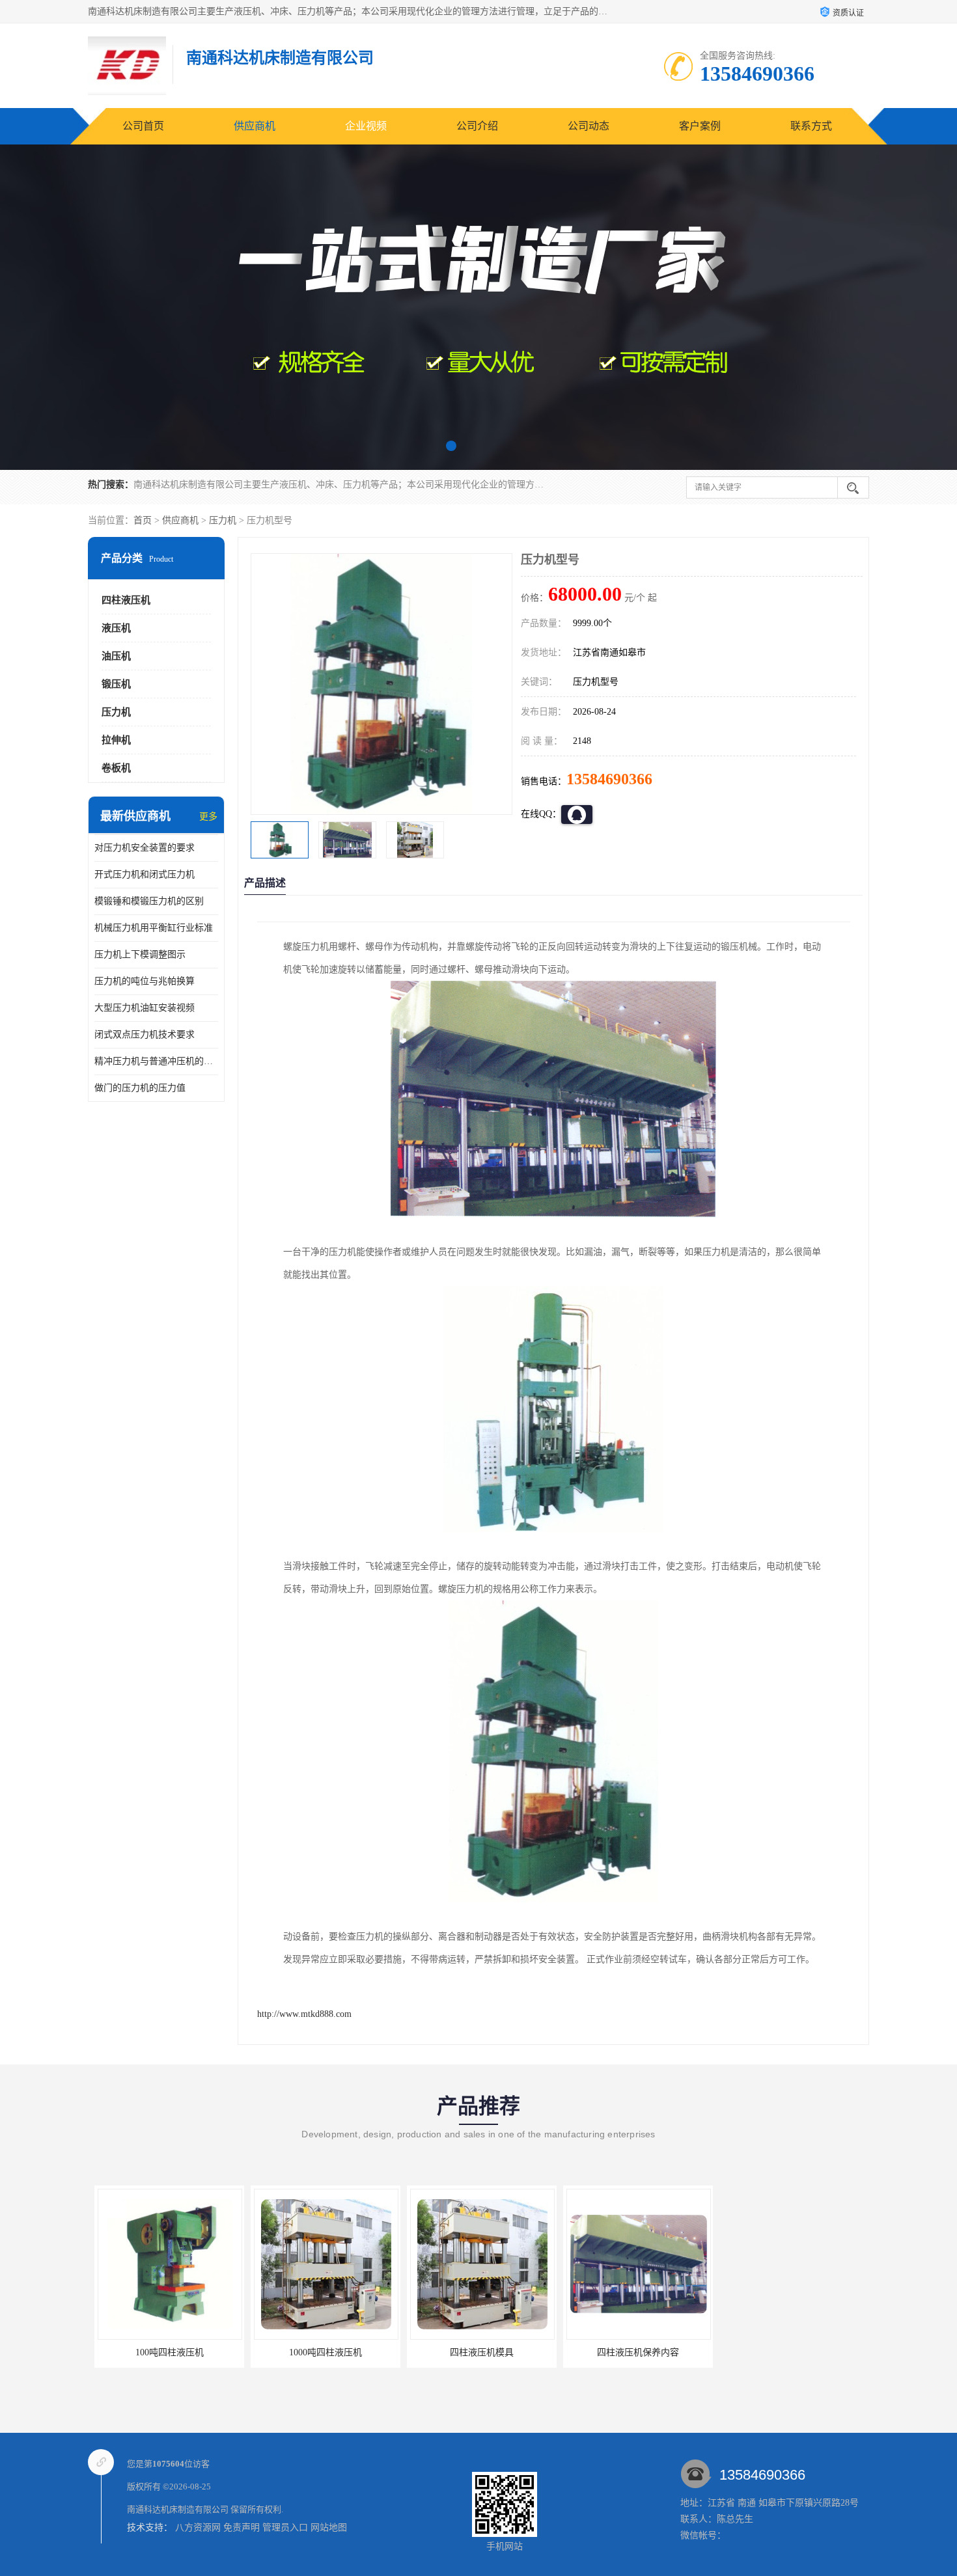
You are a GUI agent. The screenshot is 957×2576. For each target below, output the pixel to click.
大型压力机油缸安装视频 (145, 1008)
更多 (208, 816)
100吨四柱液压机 (163, 2352)
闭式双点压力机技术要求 (145, 1035)
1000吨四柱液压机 (319, 2352)
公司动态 (589, 126)
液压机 (116, 628)
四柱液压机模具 (475, 2352)
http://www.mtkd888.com (304, 2014)
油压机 (116, 656)
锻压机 (116, 684)
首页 (143, 520)
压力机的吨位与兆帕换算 (145, 981)
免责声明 (242, 2528)
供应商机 (255, 126)
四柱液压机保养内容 (631, 2352)
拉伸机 (116, 740)
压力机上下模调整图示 (140, 954)
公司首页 (143, 126)
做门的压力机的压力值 (140, 1088)
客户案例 (700, 126)
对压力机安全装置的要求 (145, 848)
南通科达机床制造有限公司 (178, 2509)
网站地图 (329, 2528)
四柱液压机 (126, 600)
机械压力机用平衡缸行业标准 (154, 928)
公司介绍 (477, 126)
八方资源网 (198, 2528)
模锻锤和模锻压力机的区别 (149, 901)
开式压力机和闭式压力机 (145, 874)
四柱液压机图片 (788, 2352)
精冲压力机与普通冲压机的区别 (156, 1061)
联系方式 (811, 126)
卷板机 (116, 768)
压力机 (223, 520)
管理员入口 (285, 2528)
